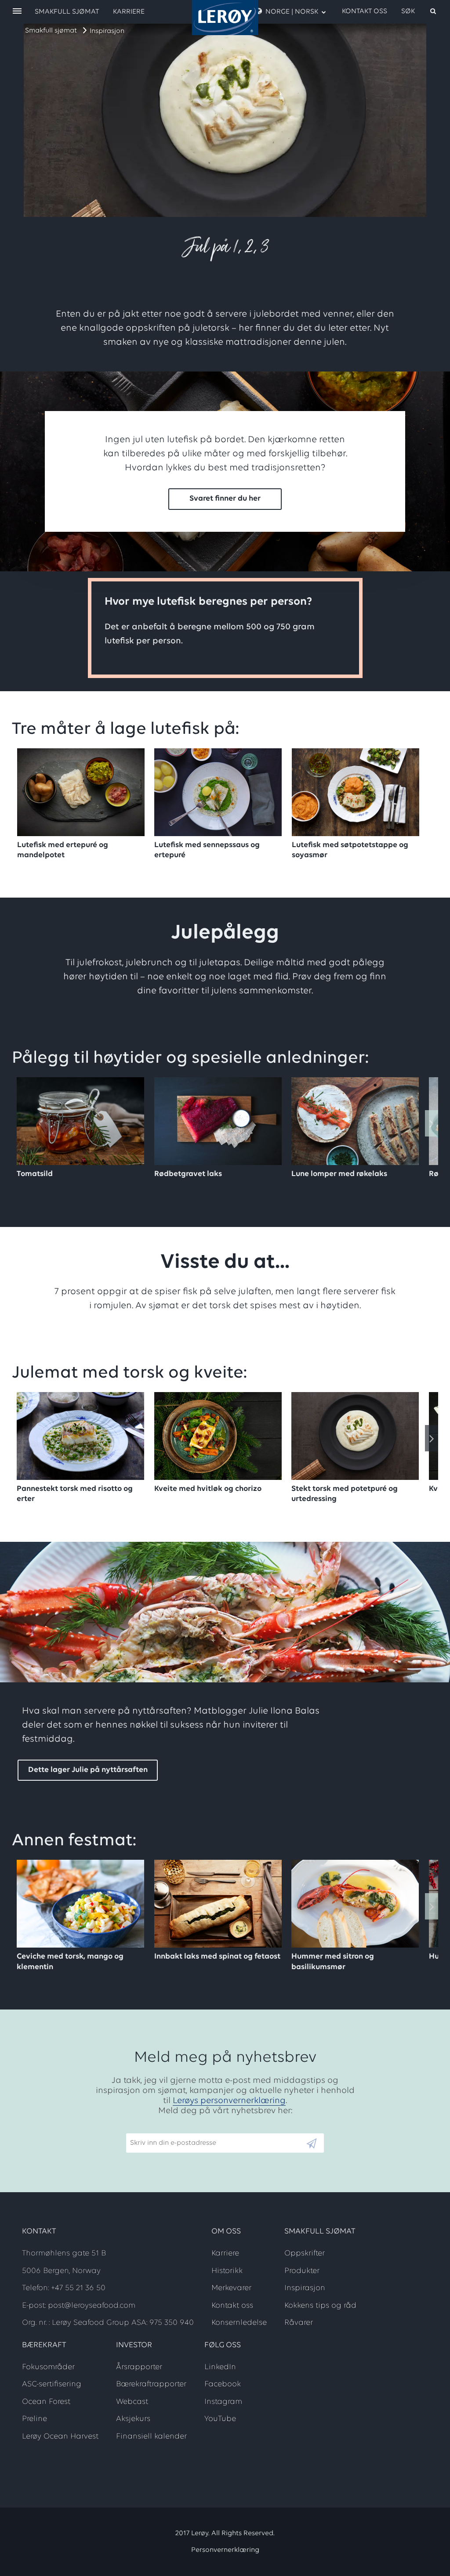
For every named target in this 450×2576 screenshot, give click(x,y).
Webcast (132, 2402)
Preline (34, 2419)
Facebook (223, 2385)
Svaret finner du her (225, 499)
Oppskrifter (305, 2254)
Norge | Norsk (292, 12)
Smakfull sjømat (51, 31)
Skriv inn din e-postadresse (169, 2129)
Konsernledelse (239, 2323)
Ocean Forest (46, 2402)
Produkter (302, 2271)
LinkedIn (220, 2367)
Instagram (223, 2402)
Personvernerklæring (225, 2550)
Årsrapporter (139, 2367)
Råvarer (299, 2323)
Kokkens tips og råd (320, 2306)
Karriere (129, 12)
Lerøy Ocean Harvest (60, 2437)
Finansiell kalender (151, 2437)
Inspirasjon (107, 31)
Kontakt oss (365, 11)
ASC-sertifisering (52, 2385)
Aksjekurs (133, 2419)
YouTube (220, 2419)
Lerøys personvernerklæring (229, 2101)
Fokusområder (48, 2367)
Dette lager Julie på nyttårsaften (88, 1770)
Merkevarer (231, 2288)
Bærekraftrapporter (151, 2385)
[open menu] (17, 12)
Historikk (227, 2271)
